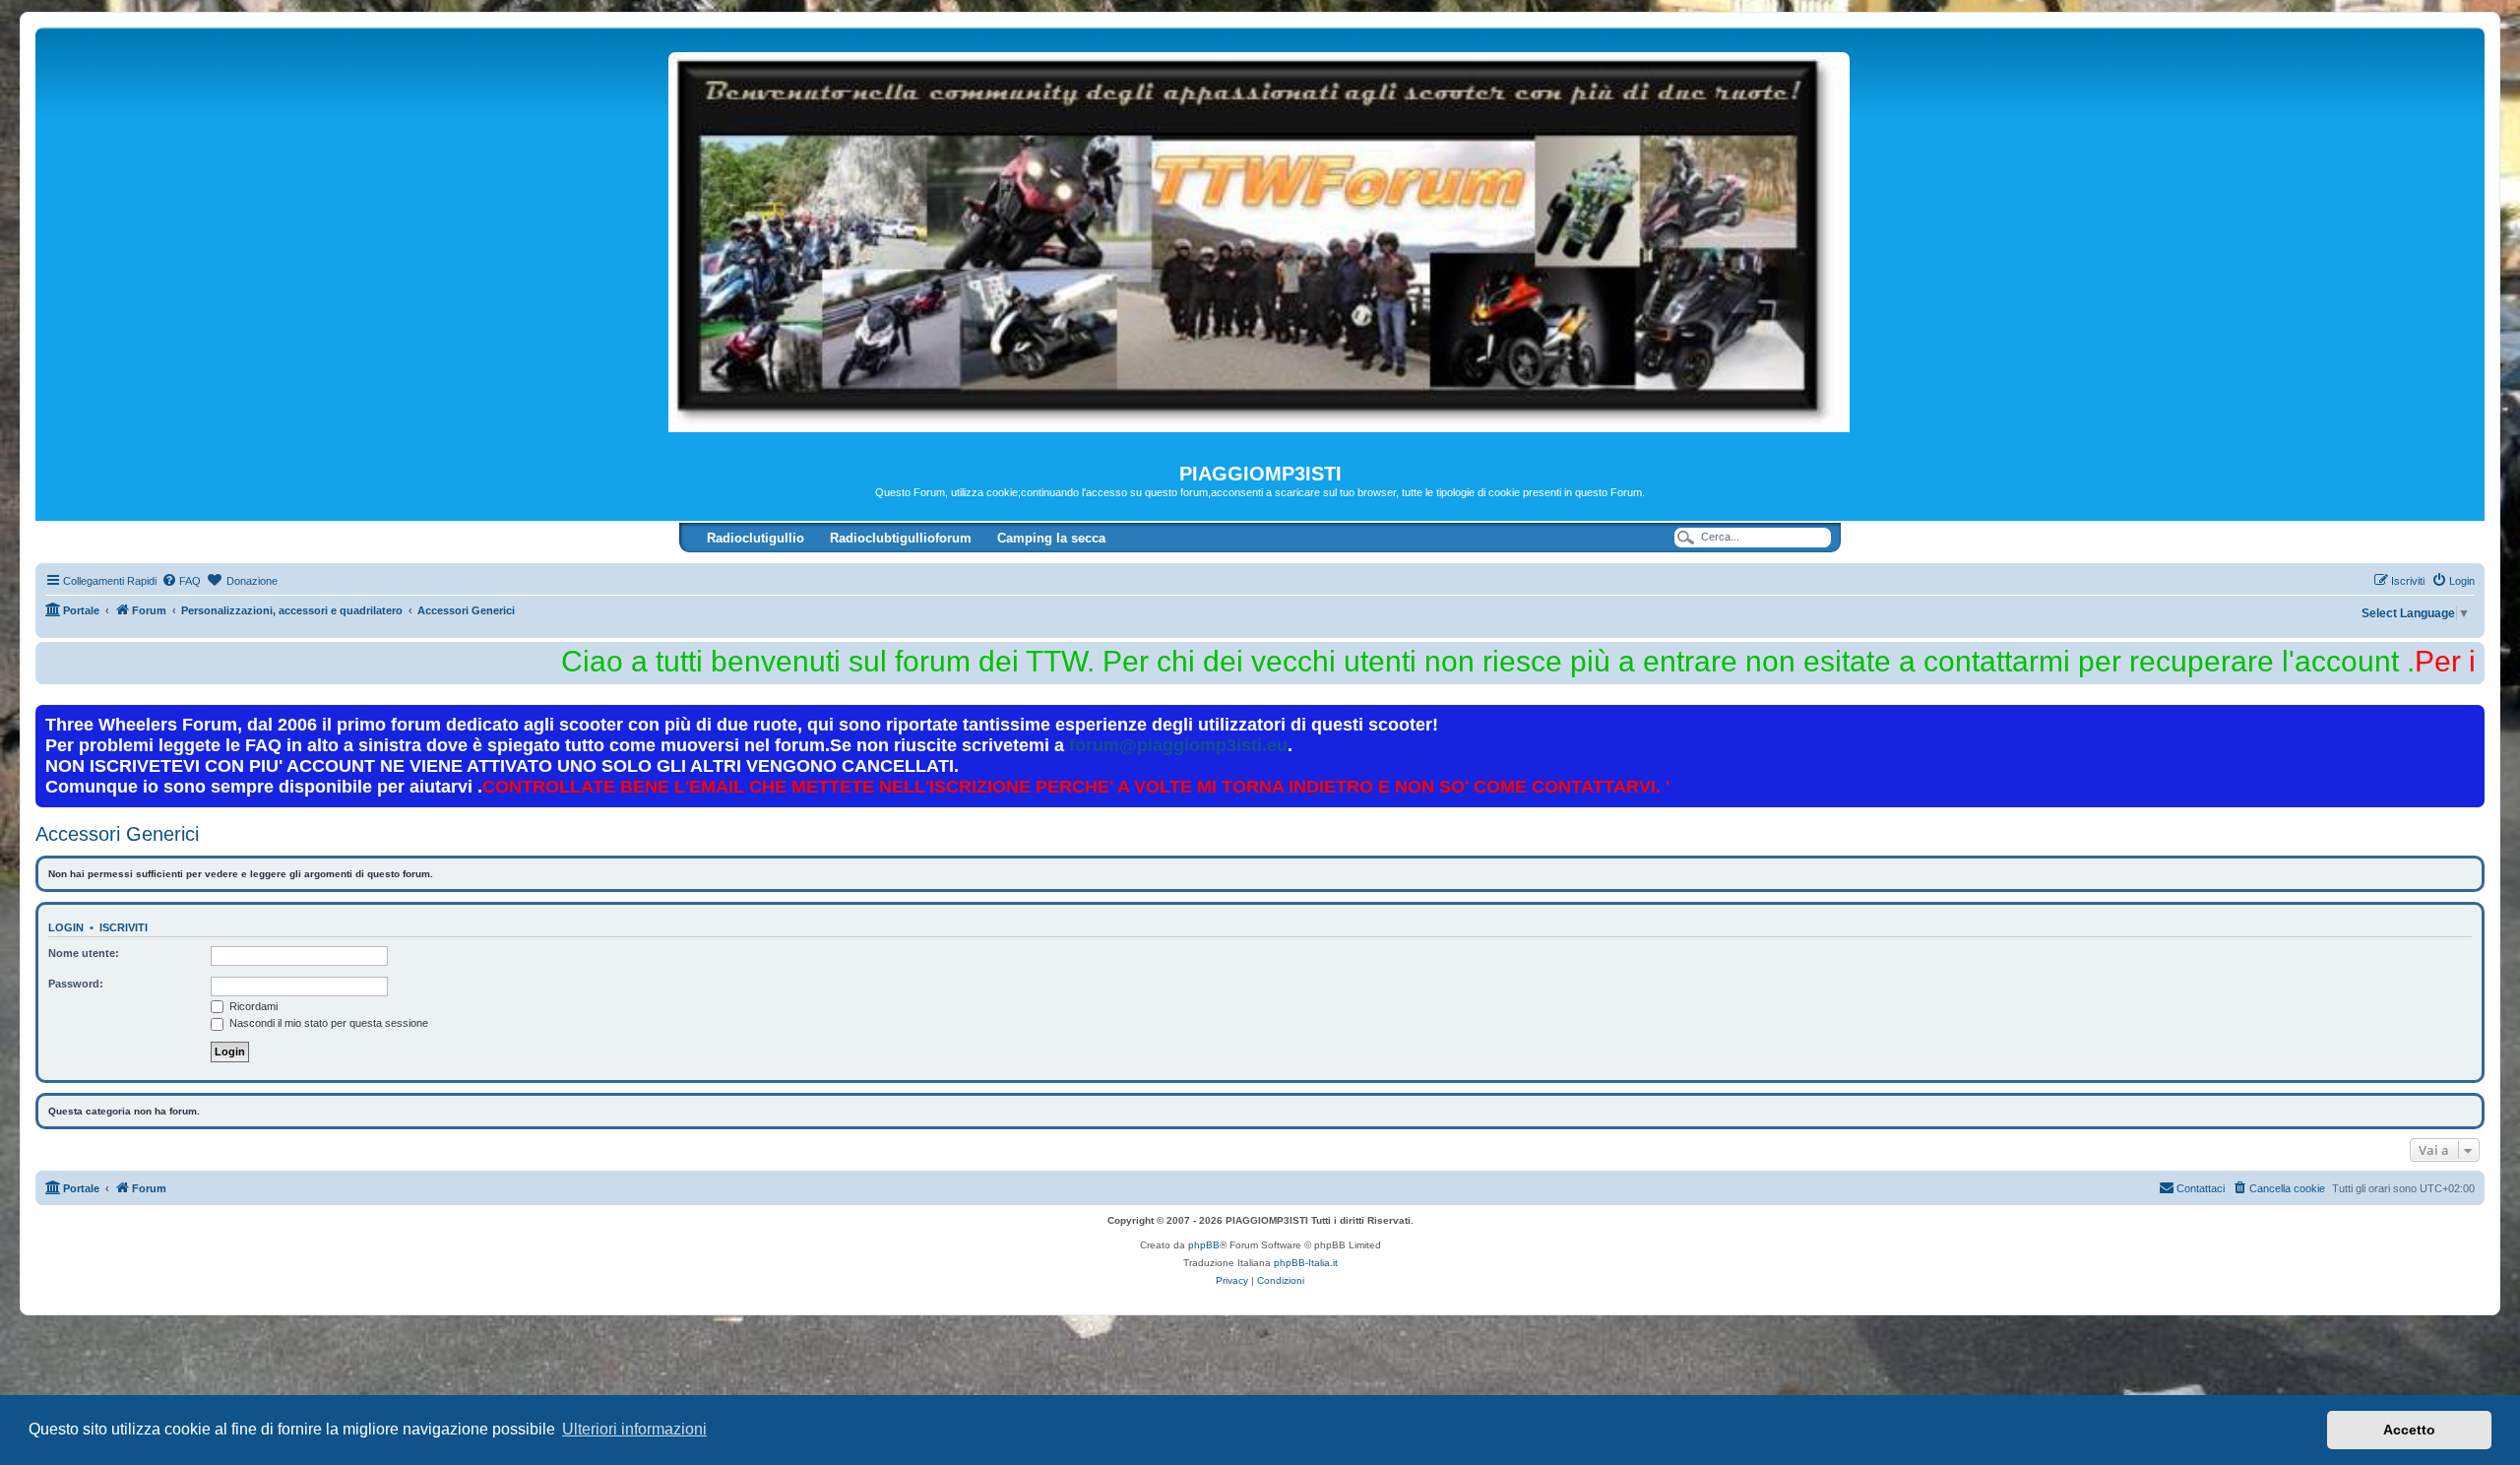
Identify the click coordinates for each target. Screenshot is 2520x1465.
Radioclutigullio (756, 538)
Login (66, 927)
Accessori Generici (117, 834)
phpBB (1204, 1245)
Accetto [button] (2409, 1430)
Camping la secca (1051, 538)
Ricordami (252, 1006)
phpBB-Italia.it (1306, 1263)
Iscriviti (124, 927)
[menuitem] (181, 581)
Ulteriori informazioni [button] (634, 1429)
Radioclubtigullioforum (901, 538)
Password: (76, 984)
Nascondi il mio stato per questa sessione (327, 1023)
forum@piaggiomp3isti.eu (1178, 745)
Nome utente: (84, 953)
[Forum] (1260, 245)
